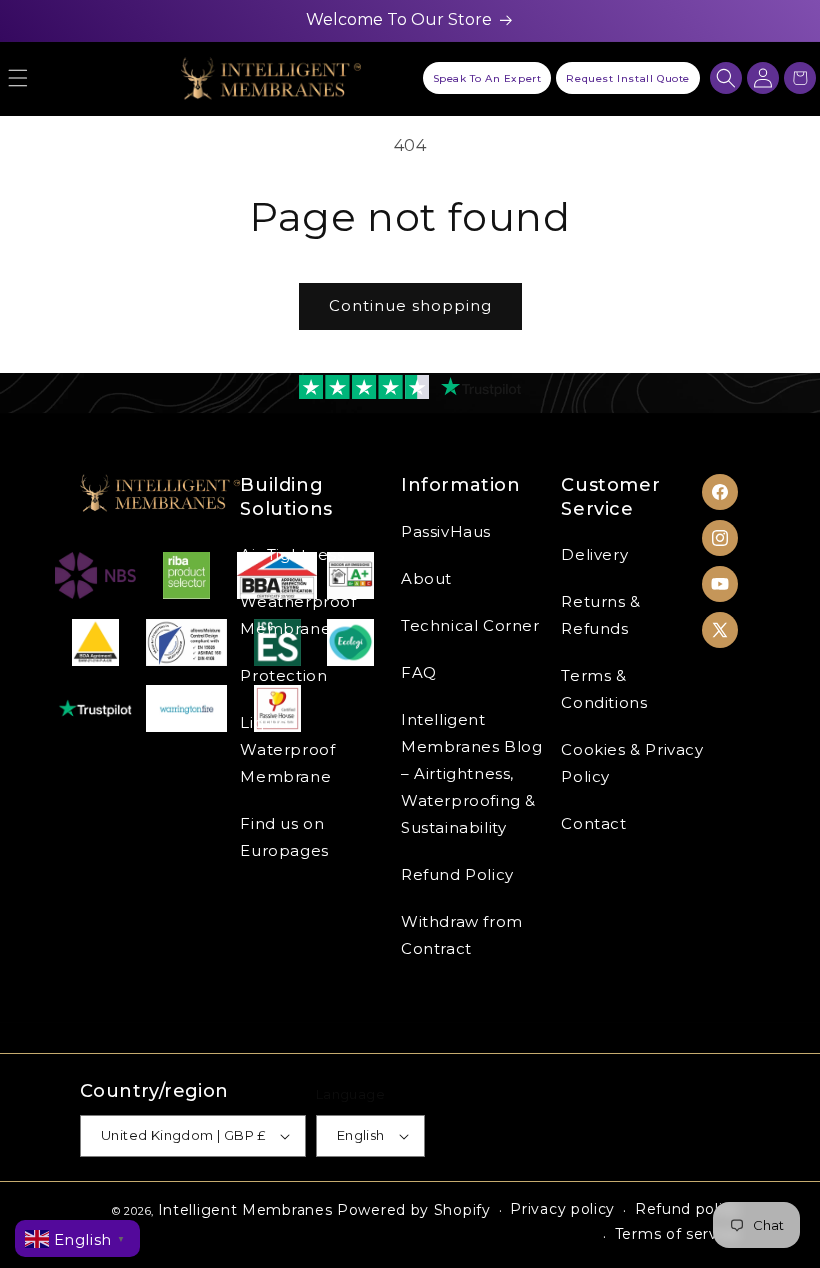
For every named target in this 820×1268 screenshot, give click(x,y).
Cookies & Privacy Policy (632, 763)
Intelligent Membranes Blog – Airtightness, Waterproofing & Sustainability (471, 773)
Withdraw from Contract (462, 935)
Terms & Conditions (604, 689)
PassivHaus (446, 531)
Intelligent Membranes (245, 1210)
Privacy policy (562, 1209)
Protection (283, 675)
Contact (593, 823)
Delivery (594, 554)
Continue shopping (410, 305)
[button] (726, 78)
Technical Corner (470, 625)
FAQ (419, 672)
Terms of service (677, 1234)
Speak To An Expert (487, 78)
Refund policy (687, 1209)
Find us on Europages (284, 837)
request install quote (628, 78)
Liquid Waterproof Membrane (287, 749)
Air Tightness (292, 554)
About (426, 578)
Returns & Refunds (600, 615)
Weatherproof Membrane (298, 615)
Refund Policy (457, 874)
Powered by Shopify (414, 1210)
